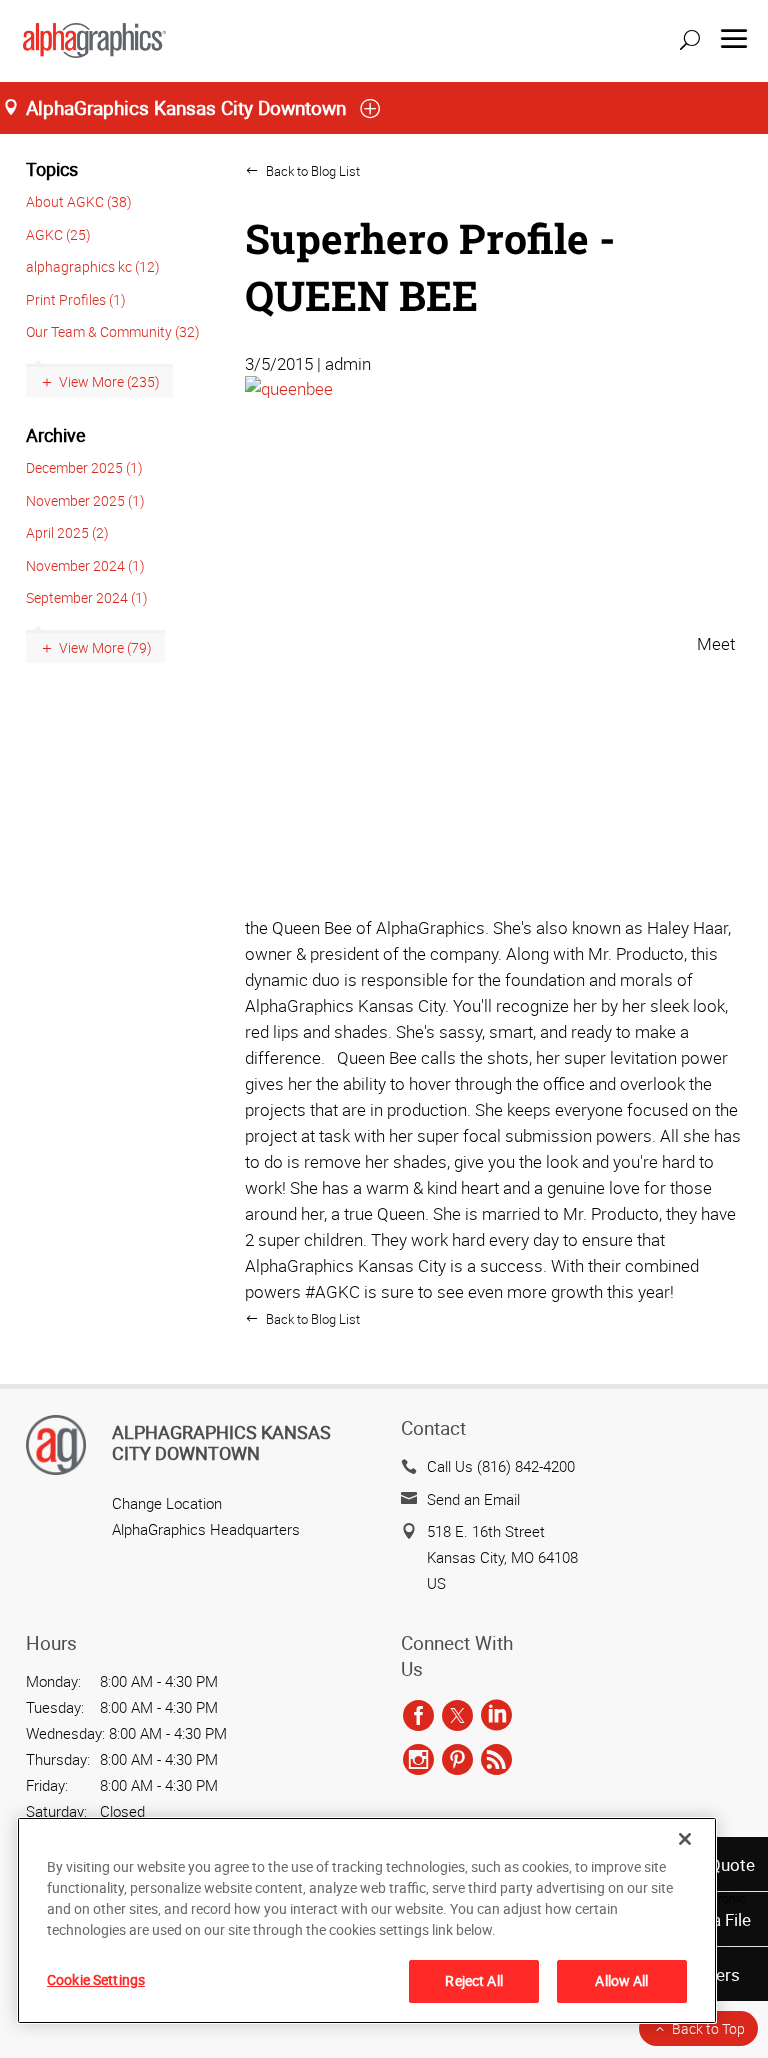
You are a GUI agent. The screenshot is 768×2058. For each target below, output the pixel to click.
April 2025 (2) (67, 532)
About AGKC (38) (79, 201)
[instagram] (418, 1760)
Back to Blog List (311, 171)
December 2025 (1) (84, 467)
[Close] (685, 1839)
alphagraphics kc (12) (93, 266)
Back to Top (708, 2028)
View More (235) (109, 381)
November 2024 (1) (85, 565)
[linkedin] (496, 1717)
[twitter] (457, 1717)
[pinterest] (457, 1760)
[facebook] (418, 1717)
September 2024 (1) (87, 597)
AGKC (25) (58, 234)
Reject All (473, 1980)
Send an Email (473, 1499)
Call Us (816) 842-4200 (501, 1466)
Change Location (167, 1503)
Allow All (621, 1980)
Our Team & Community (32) (113, 331)
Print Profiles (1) (76, 299)
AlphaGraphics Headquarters (206, 1529)
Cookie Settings (96, 1979)
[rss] (496, 1760)
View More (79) (105, 647)
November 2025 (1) (85, 500)
